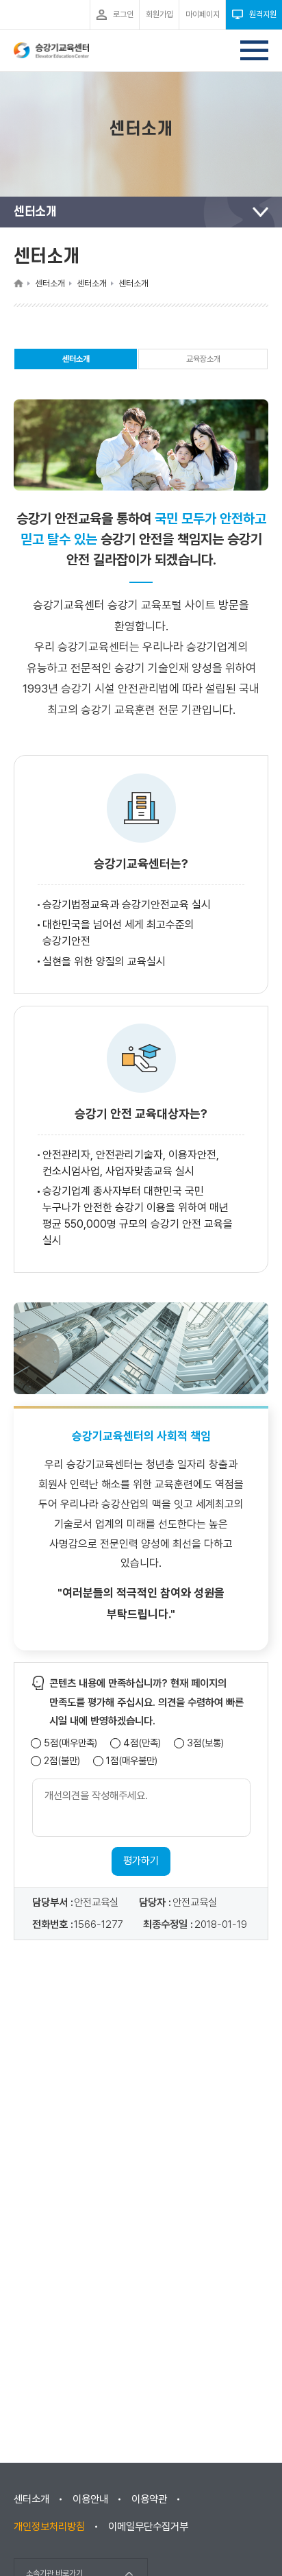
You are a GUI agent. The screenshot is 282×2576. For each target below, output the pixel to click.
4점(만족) (142, 1743)
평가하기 (141, 1861)
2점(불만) (62, 1761)
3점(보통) (205, 1743)
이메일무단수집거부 (148, 2527)
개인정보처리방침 (49, 2527)
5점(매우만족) (70, 1743)
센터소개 (76, 362)
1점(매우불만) (132, 1761)
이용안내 (90, 2499)
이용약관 (149, 2499)
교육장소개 (203, 359)
